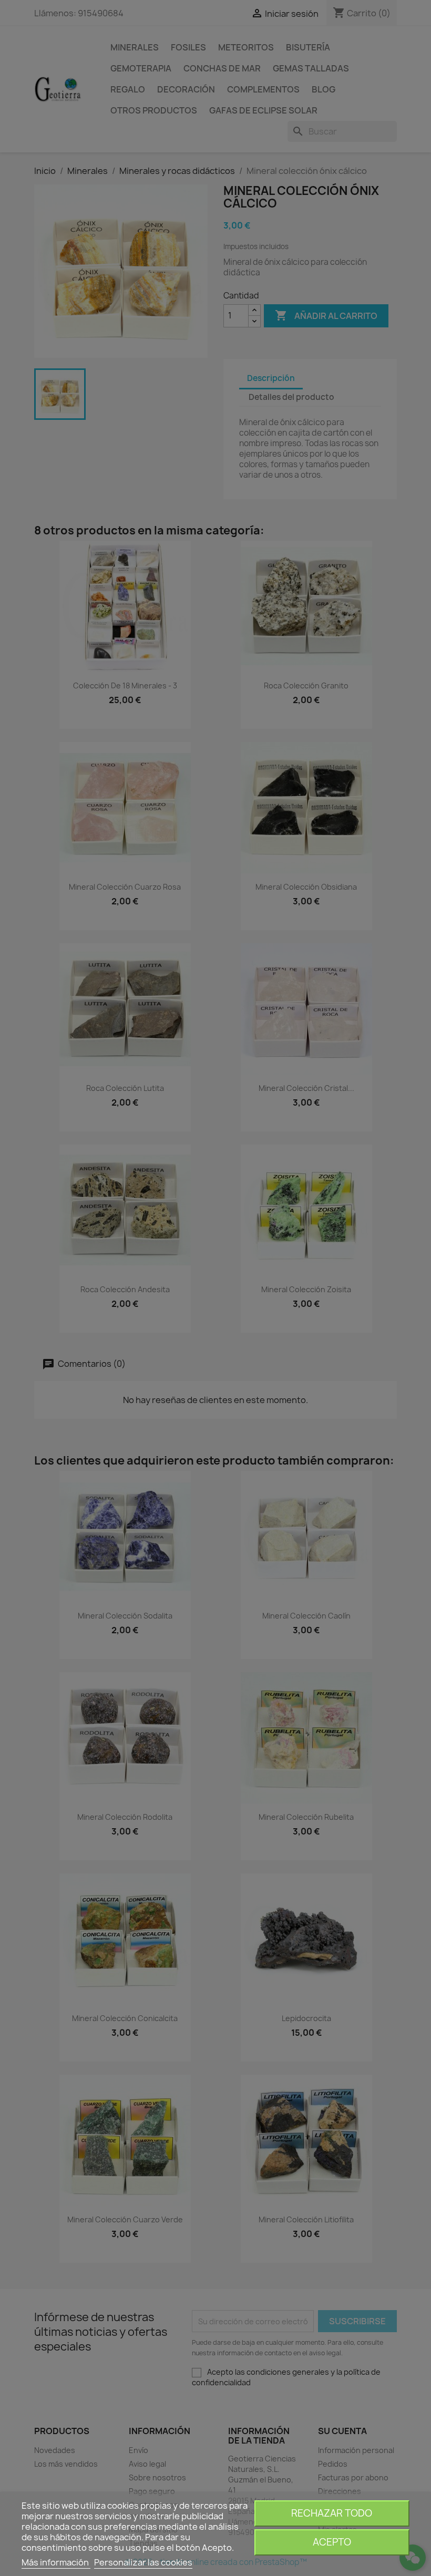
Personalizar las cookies (143, 2562)
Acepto (332, 2542)
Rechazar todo (332, 2513)
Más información (56, 2562)
